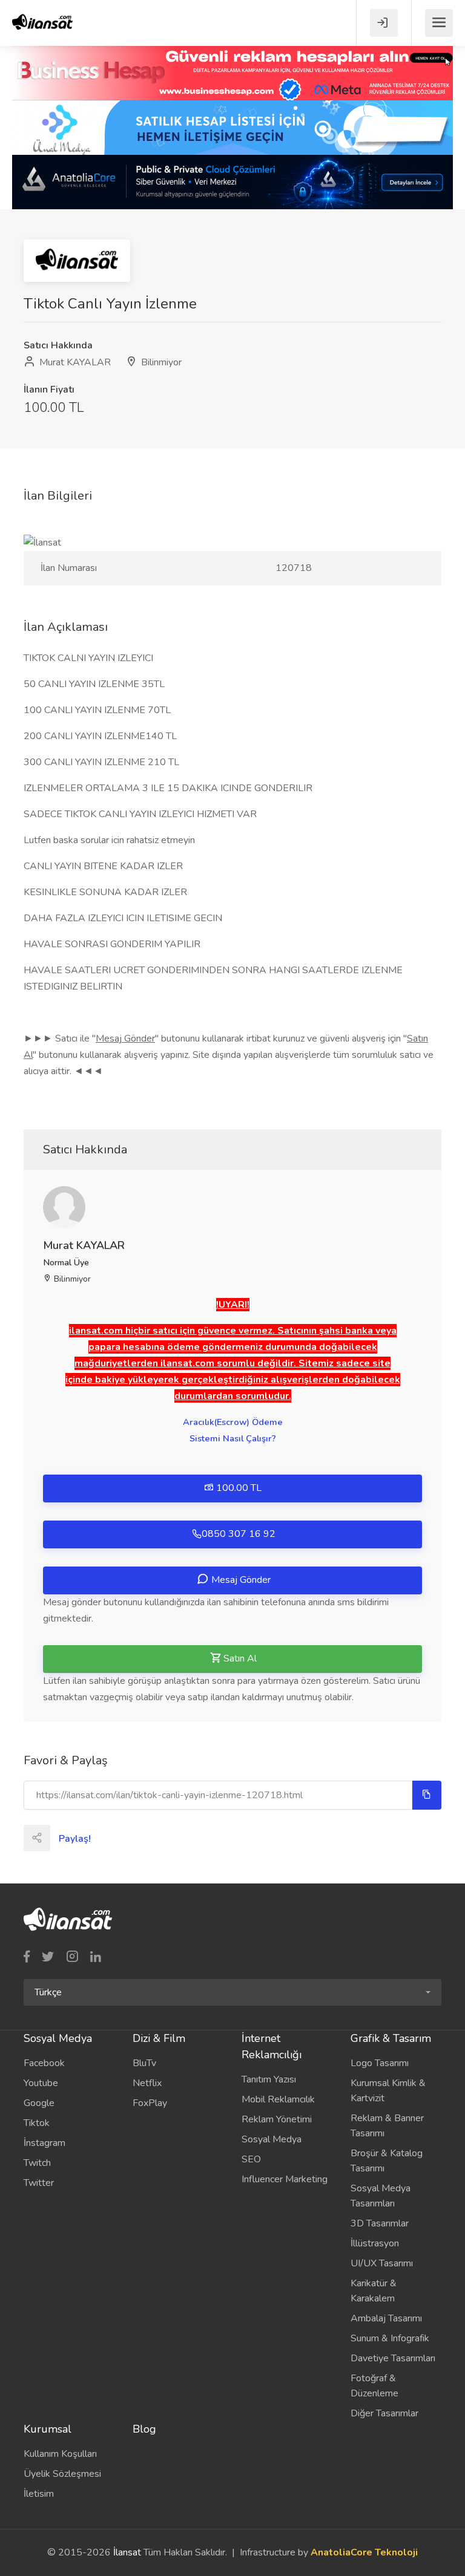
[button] (232, 1992)
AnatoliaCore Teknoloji (364, 2552)
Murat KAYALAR (74, 362)
